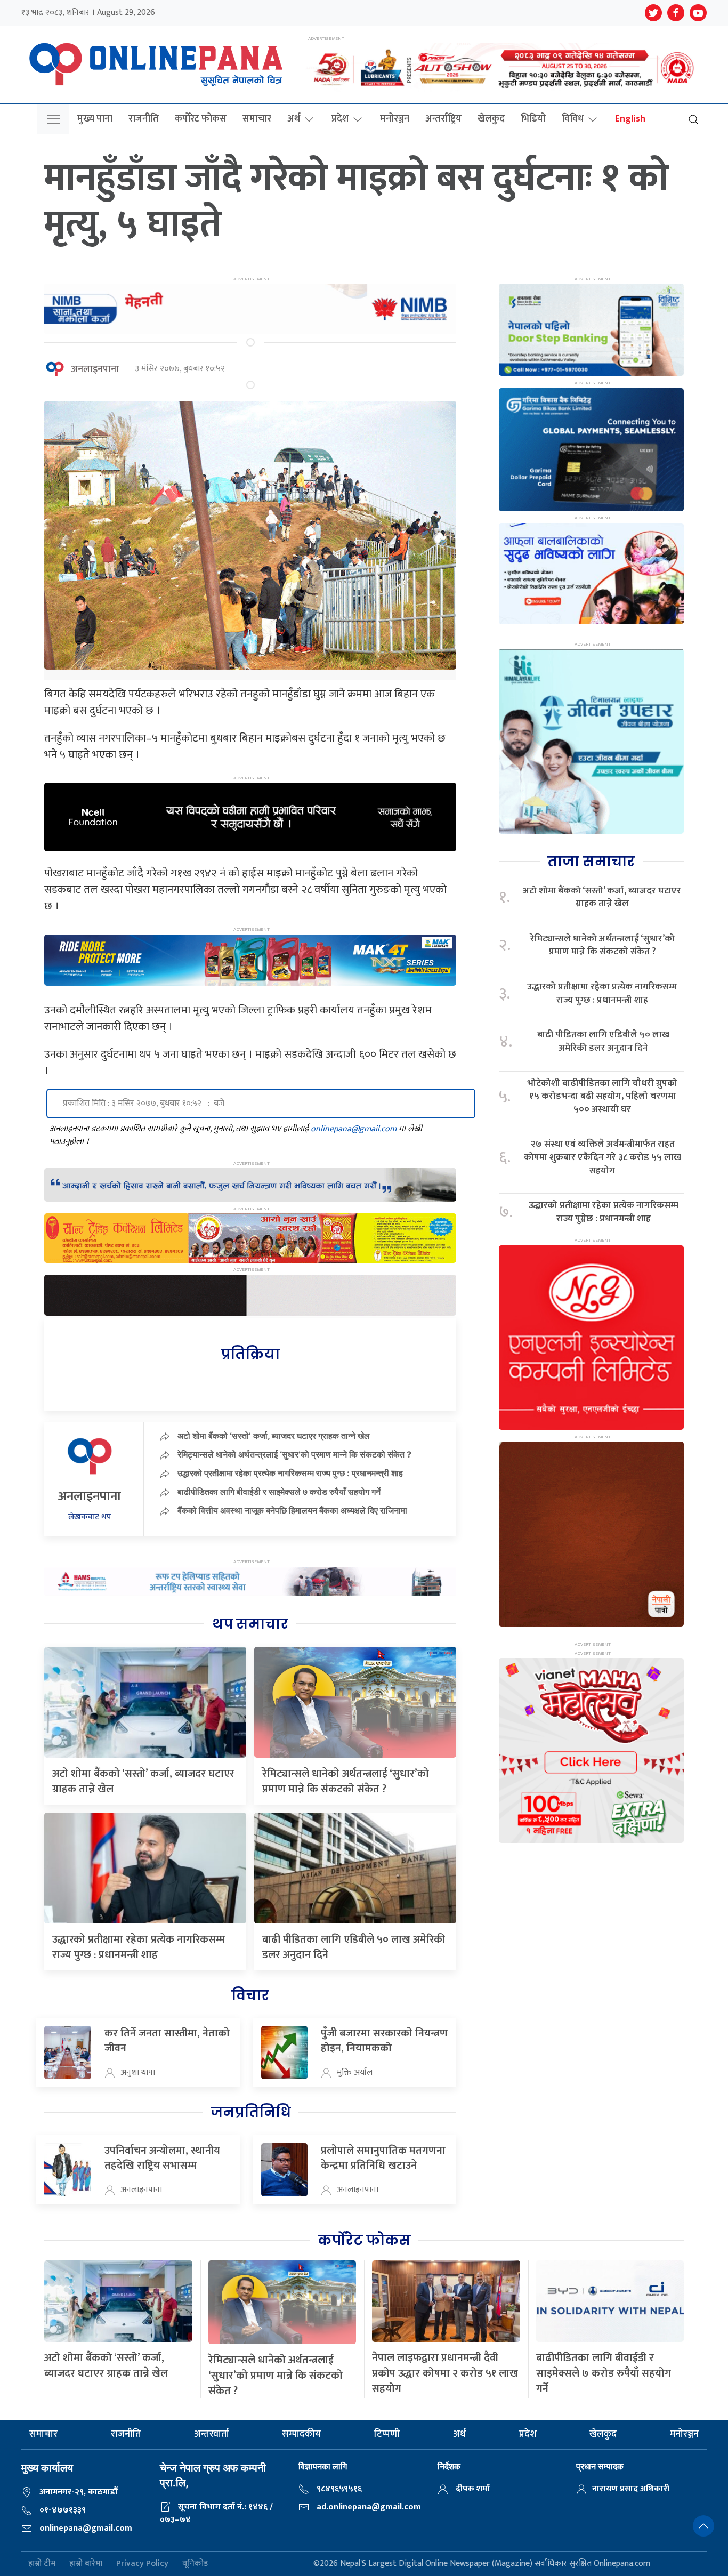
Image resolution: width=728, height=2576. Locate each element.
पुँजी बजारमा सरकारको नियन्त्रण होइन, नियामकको (384, 2041)
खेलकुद (491, 119)
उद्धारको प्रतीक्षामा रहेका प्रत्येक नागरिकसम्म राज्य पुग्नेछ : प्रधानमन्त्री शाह (604, 1212)
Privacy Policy (142, 2564)
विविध (573, 119)
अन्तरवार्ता (212, 2434)
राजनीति (144, 119)
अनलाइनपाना (95, 369)
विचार (250, 1995)
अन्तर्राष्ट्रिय (443, 119)
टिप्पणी (387, 2434)
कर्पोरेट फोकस (201, 119)
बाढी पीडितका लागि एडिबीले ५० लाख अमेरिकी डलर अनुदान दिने (354, 1947)
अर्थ (294, 119)
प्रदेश (340, 119)
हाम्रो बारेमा (86, 2564)
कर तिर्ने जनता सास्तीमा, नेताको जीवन (167, 2041)
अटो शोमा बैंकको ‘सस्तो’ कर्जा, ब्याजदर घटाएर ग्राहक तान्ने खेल (274, 1436)
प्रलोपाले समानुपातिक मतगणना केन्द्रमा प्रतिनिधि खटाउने (383, 2158)
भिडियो (533, 119)
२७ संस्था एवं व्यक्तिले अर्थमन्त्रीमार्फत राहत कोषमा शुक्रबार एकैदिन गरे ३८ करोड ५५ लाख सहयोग (602, 1157)
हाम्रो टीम (42, 2564)
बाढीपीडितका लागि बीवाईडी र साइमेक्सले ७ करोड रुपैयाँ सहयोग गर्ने (279, 1492)
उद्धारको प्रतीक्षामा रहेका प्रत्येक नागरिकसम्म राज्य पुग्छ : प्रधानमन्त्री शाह (290, 1473)
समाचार (257, 119)
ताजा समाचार (591, 862)
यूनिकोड (195, 2564)
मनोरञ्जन (395, 119)
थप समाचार (250, 1624)
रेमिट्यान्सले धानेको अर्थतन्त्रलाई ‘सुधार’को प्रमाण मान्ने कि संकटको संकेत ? (294, 1454)
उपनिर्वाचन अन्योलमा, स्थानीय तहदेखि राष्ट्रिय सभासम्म (162, 2158)
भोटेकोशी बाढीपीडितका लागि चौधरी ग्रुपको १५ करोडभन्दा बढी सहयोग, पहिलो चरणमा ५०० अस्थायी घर (602, 1097)
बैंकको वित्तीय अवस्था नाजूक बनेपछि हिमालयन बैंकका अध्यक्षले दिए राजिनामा (292, 1510)
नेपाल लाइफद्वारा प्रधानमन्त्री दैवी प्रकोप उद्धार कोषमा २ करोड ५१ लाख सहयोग (445, 2373)
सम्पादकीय (301, 2434)
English (630, 119)
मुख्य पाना (95, 119)
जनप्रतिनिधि (250, 2112)
